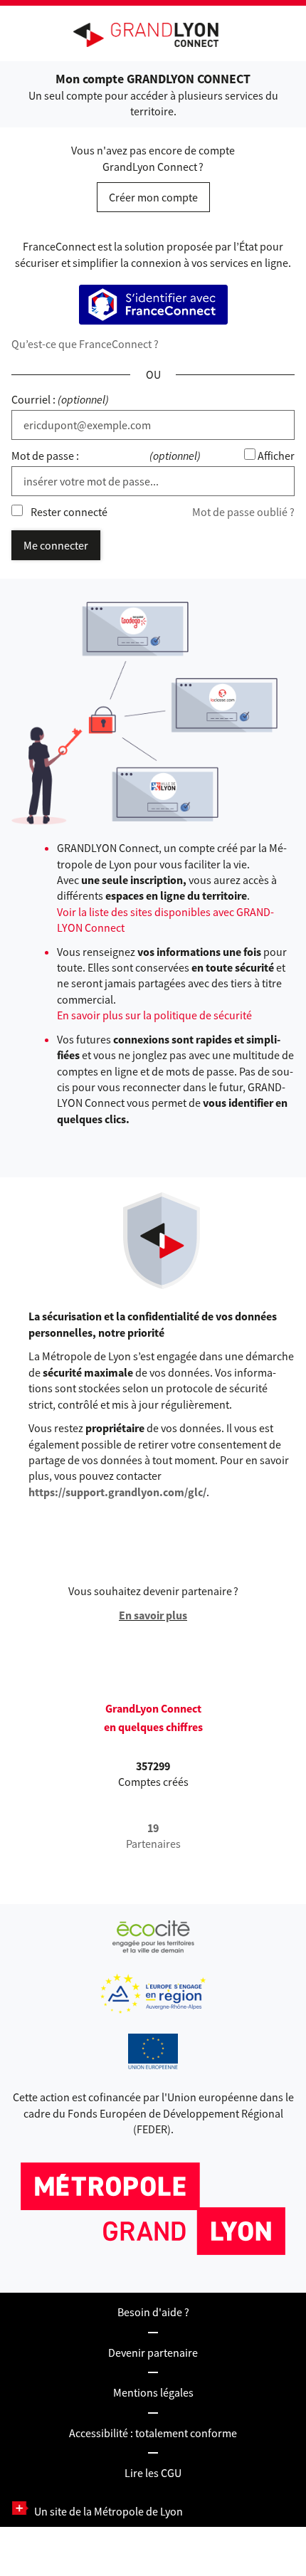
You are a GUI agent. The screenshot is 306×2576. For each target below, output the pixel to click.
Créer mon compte (153, 197)
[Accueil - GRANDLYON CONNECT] (153, 35)
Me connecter (56, 545)
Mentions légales (153, 2392)
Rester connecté (69, 512)
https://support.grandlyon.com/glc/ (117, 1492)
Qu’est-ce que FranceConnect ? (85, 344)
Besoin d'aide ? (153, 2312)
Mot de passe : (45, 456)
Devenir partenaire (153, 2352)
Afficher (276, 456)
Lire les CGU (153, 2473)
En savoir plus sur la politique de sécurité (154, 1015)
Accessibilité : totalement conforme (153, 2433)
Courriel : (33, 399)
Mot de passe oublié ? (243, 512)
